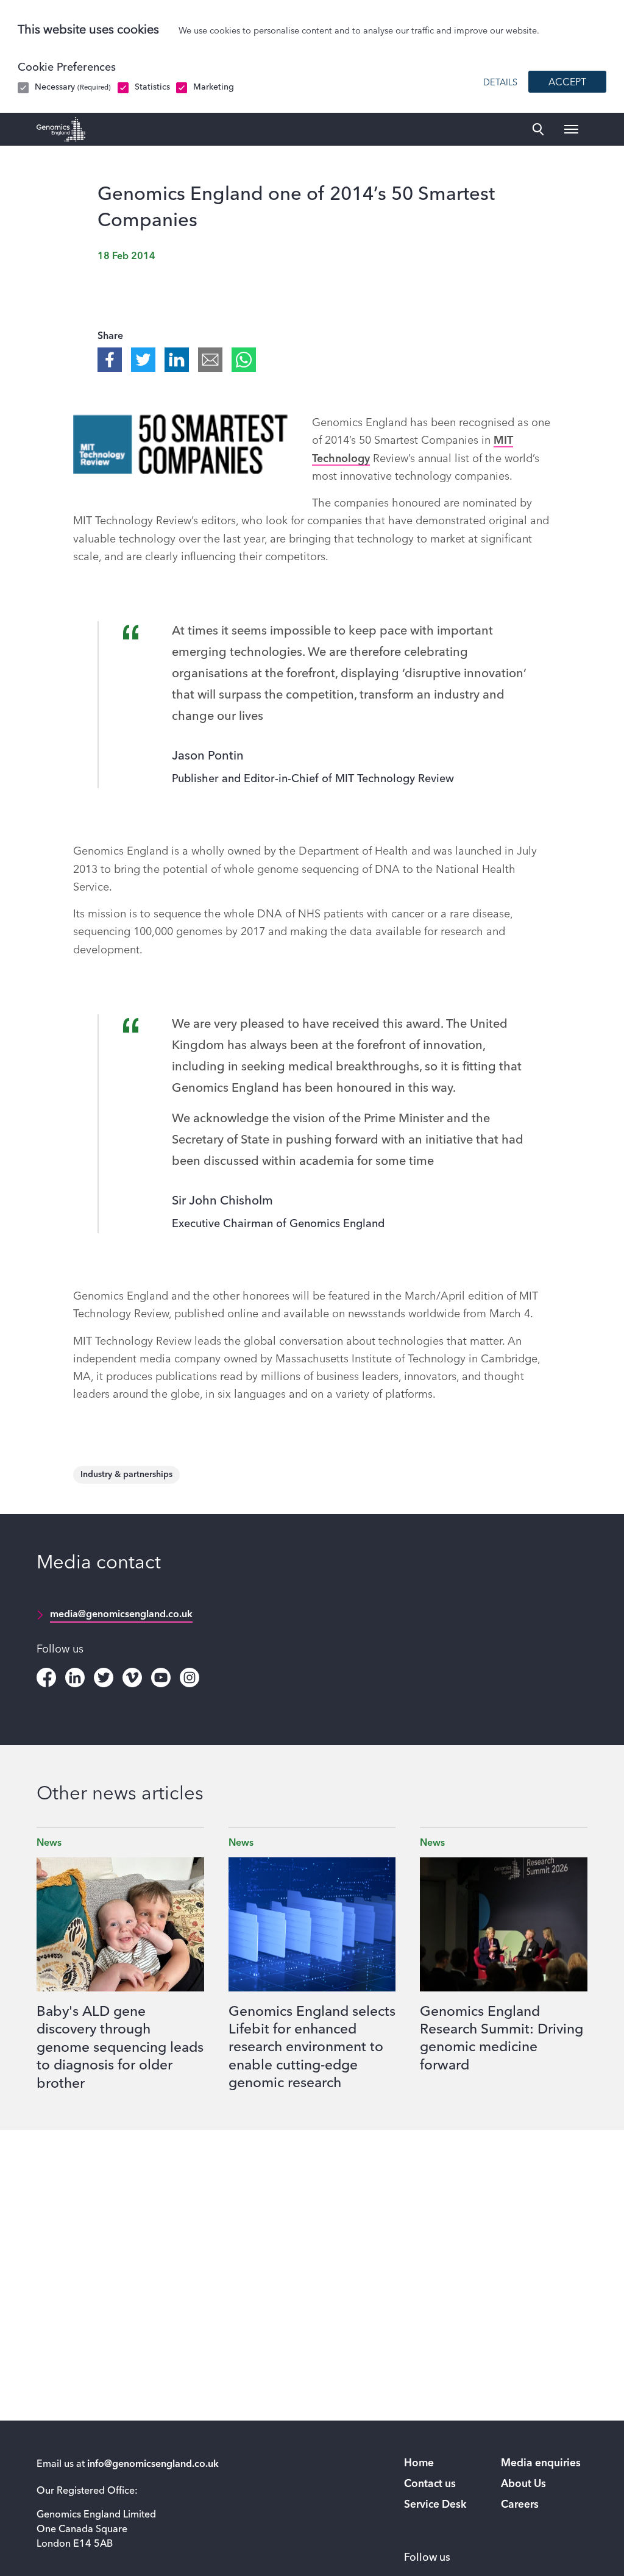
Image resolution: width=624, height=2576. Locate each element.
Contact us (430, 2484)
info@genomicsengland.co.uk (153, 2464)
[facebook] (46, 1678)
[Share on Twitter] (143, 360)
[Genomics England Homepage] (61, 129)
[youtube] (161, 1678)
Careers (520, 2505)
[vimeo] (132, 1678)
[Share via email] (210, 360)
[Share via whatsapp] (244, 360)
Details (500, 83)
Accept (567, 83)
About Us (523, 2484)
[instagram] (190, 1678)
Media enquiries (541, 2464)
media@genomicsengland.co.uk (121, 1615)
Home (419, 2464)
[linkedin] (75, 1678)
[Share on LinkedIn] (177, 360)
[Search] (538, 129)
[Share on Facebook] (110, 360)
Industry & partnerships (126, 1475)
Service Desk (435, 2505)
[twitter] (104, 1678)
